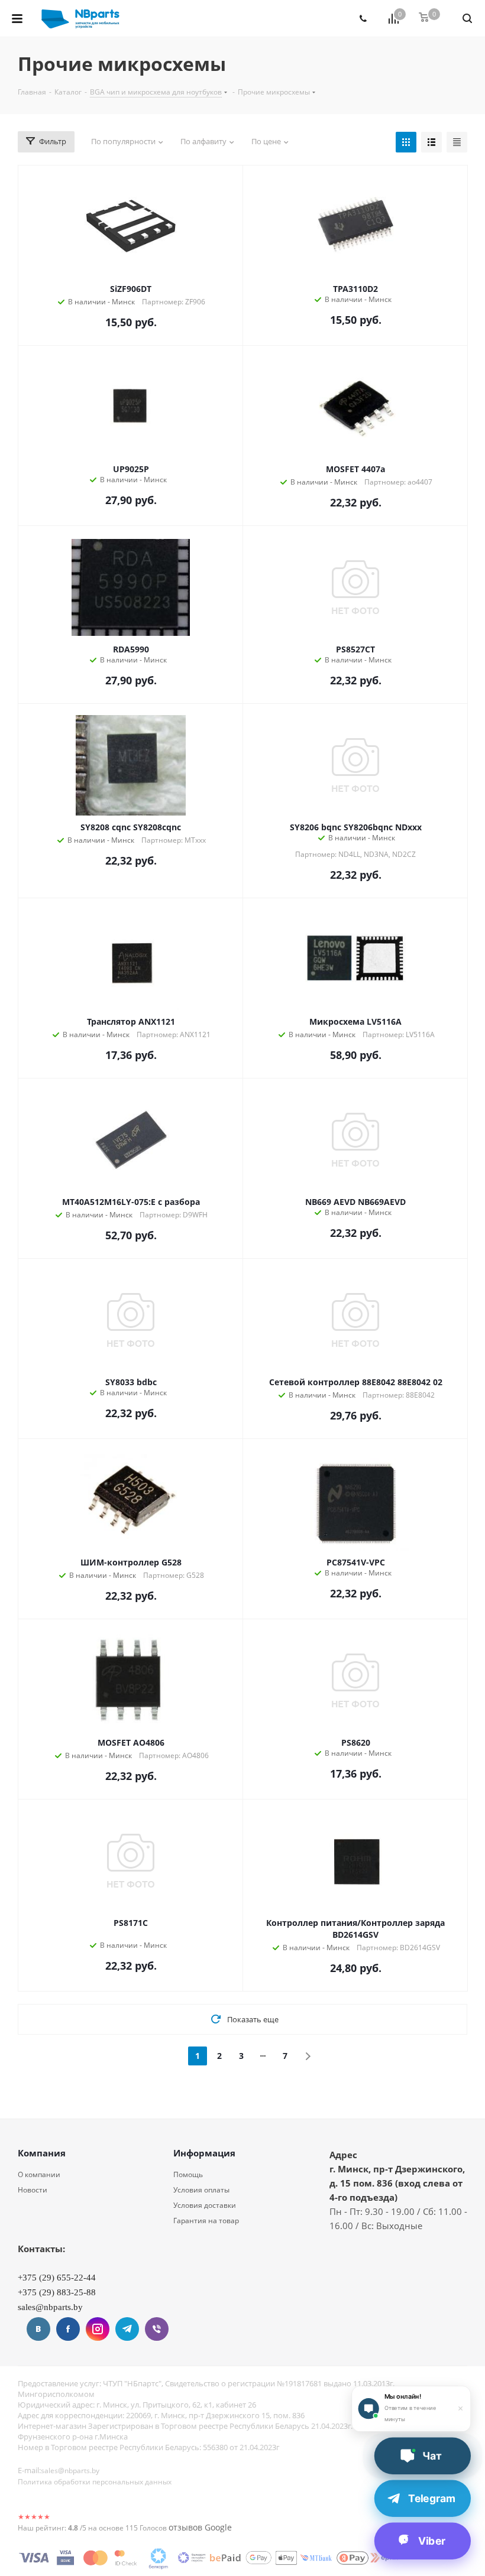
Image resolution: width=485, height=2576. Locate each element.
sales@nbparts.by (70, 2471)
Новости (33, 2190)
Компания (42, 2153)
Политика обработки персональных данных (95, 2482)
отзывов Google (200, 2527)
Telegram (127, 2329)
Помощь (188, 2174)
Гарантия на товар (206, 2221)
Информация (204, 2153)
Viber (157, 2329)
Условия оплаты (201, 2190)
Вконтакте (38, 2329)
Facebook (68, 2329)
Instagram (98, 2329)
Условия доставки (205, 2205)
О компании (39, 2174)
